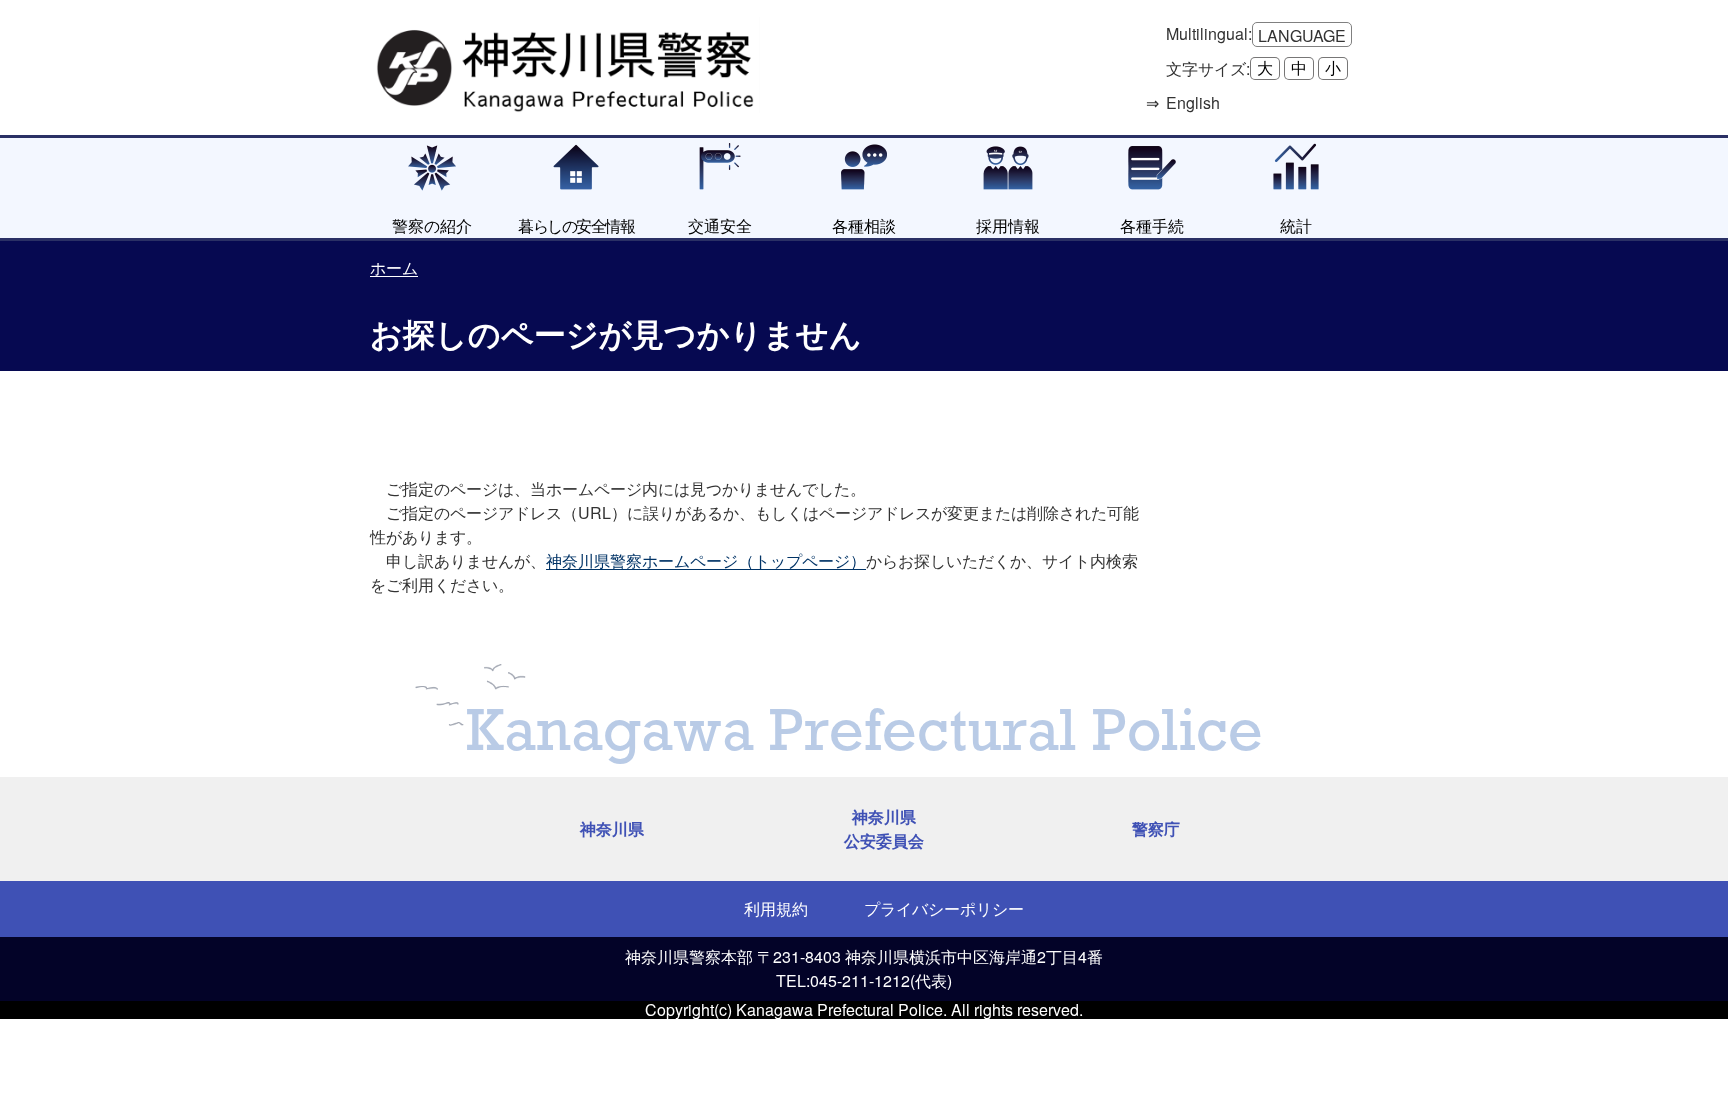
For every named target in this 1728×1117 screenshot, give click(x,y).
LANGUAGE (1302, 35)
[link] (568, 65)
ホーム (394, 267)
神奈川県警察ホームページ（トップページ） (706, 560)
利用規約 (776, 908)
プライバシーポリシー (944, 908)
